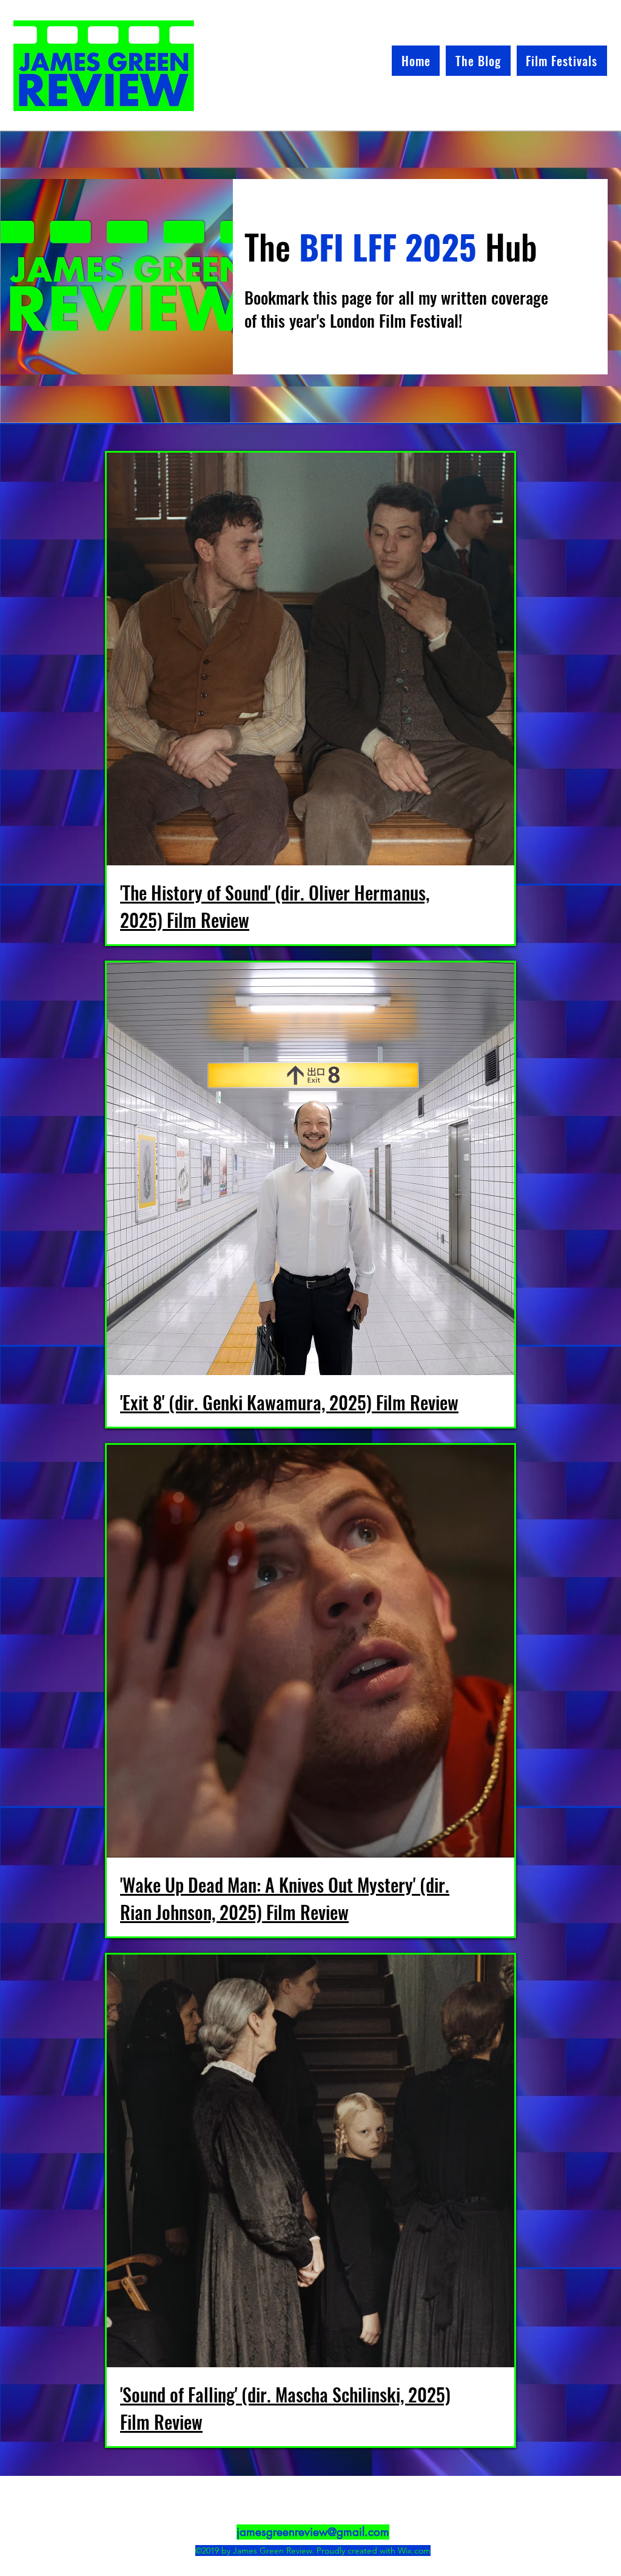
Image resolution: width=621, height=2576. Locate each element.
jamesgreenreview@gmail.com (313, 2532)
